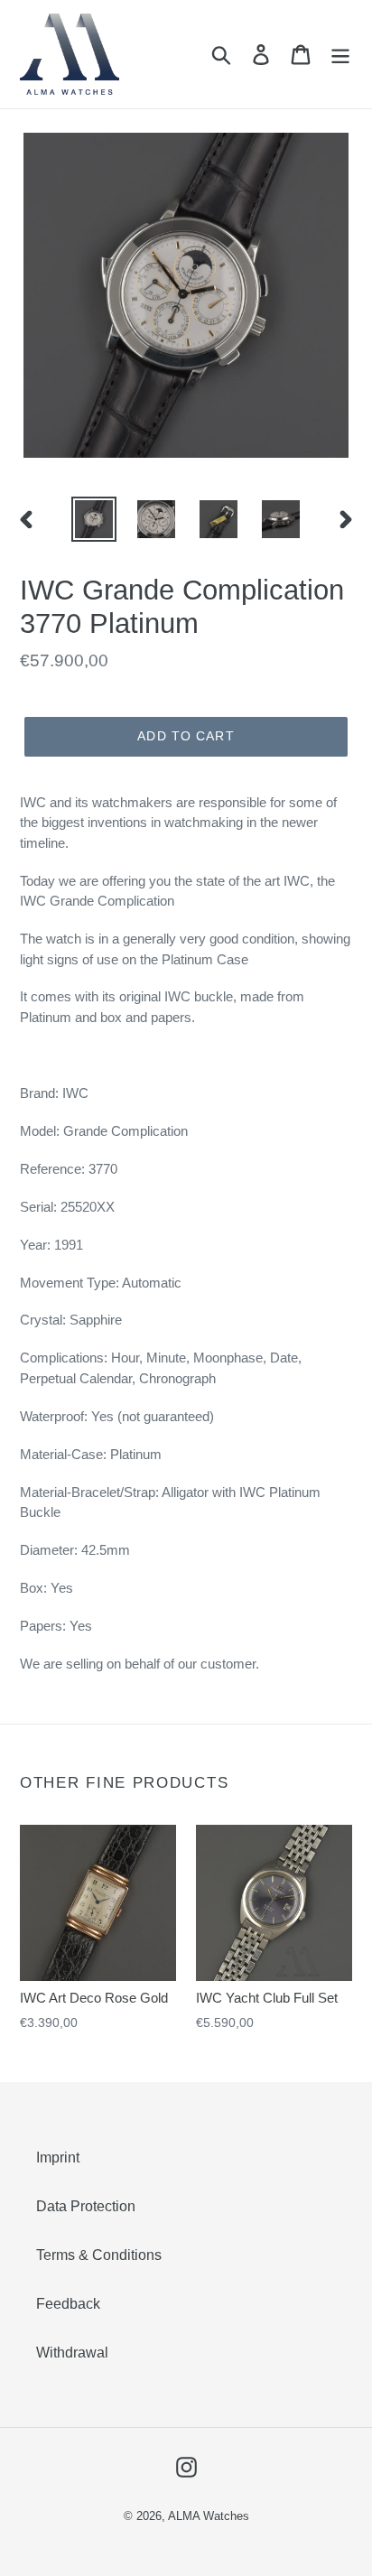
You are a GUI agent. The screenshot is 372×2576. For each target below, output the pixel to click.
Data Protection (86, 2206)
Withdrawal (72, 2353)
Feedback (68, 2304)
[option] (94, 519)
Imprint (58, 2158)
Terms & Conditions (99, 2255)
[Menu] (340, 54)
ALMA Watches (209, 2516)
